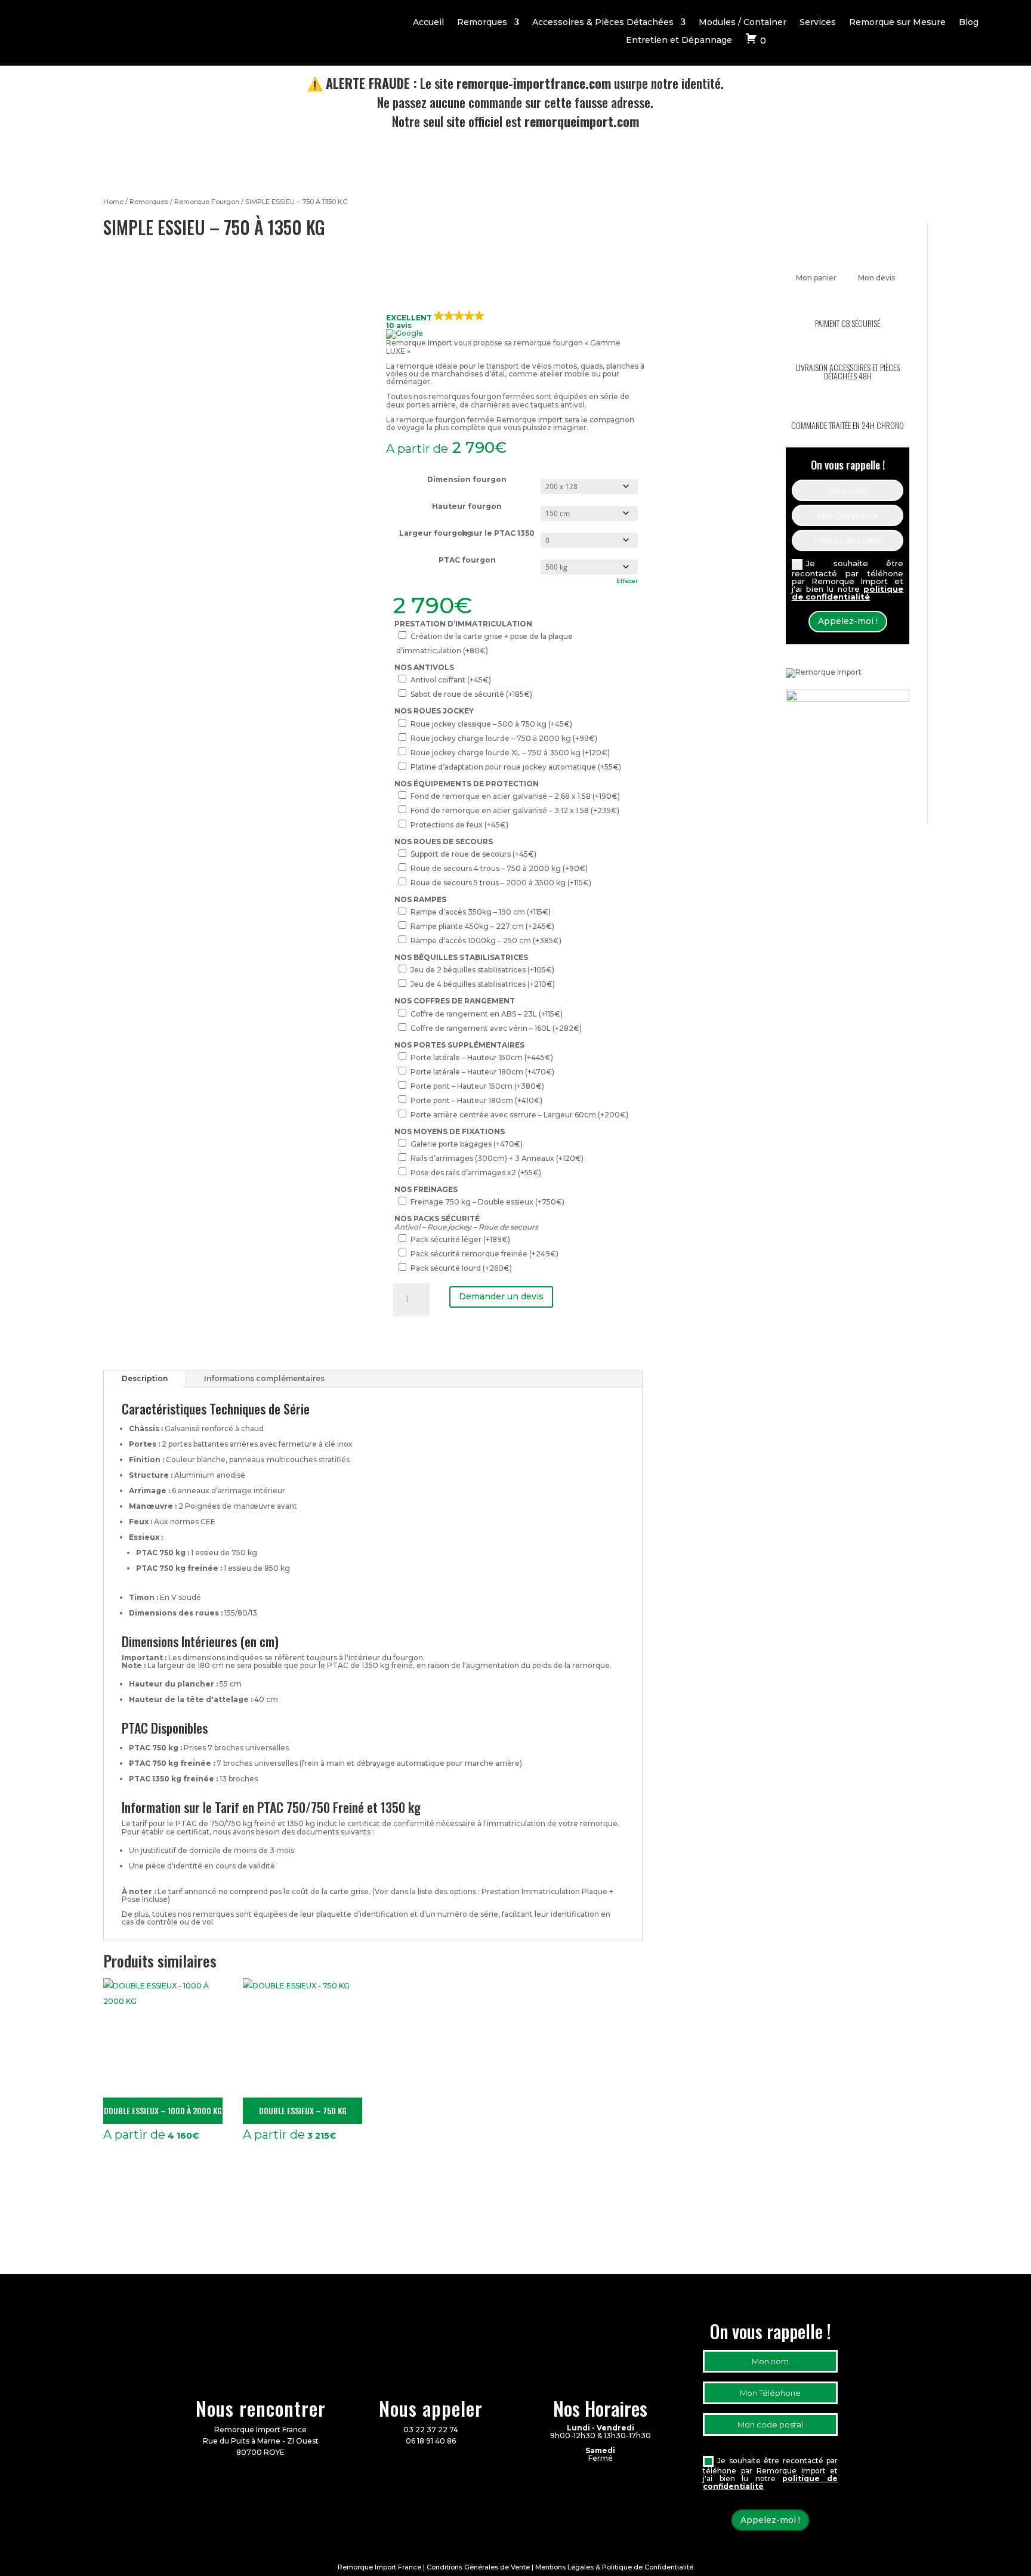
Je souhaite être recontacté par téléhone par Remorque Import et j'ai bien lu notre (848, 580)
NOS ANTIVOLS (424, 667)
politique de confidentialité (848, 593)
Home (113, 202)
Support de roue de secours (473, 854)
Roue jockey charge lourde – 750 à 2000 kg (504, 738)
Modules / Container (743, 23)
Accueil (428, 23)
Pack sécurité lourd (461, 1268)
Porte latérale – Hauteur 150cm (482, 1057)
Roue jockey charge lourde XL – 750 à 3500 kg (510, 753)
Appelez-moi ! (848, 621)
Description (145, 1378)
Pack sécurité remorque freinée (484, 1254)
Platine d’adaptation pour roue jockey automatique (516, 767)
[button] (515, 325)
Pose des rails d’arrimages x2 (476, 1173)
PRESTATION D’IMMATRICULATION (463, 624)
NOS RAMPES (420, 899)
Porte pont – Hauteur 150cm (477, 1086)
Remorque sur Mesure (897, 23)
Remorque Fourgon (207, 202)
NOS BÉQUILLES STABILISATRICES (461, 957)
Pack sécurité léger (460, 1239)
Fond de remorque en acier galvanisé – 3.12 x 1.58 (515, 810)
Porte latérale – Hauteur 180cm (482, 1072)
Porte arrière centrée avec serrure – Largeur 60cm (519, 1115)
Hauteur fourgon (467, 506)
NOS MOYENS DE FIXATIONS (450, 1131)
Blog (969, 23)
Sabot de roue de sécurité (471, 694)
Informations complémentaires (264, 1378)
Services (818, 23)
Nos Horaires (600, 2408)
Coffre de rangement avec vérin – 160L (496, 1028)
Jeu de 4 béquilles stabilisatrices (483, 984)
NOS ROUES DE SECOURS (444, 841)
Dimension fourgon (467, 479)
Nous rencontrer (261, 2408)
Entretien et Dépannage (679, 41)
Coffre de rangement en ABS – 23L (487, 1014)
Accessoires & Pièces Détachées (603, 23)
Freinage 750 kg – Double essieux (487, 1202)
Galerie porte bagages (467, 1144)
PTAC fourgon (467, 560)
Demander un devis (501, 1296)
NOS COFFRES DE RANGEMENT (455, 1001)
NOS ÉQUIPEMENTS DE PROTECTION (467, 784)
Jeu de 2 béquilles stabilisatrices (482, 970)
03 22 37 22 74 (431, 2430)
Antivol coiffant (451, 680)
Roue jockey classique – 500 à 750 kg (491, 724)
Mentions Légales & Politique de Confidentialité (614, 2567)
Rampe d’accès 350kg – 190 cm (481, 912)
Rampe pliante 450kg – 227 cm (482, 926)
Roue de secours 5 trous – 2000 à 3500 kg (501, 883)
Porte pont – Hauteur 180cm (476, 1100)
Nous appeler (431, 2408)
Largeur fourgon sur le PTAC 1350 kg (467, 533)
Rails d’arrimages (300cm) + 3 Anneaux (497, 1158)
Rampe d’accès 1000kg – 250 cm (486, 940)
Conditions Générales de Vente (478, 2567)
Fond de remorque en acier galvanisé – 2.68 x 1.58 (515, 796)
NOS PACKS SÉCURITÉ (437, 1218)
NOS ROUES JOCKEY (434, 711)
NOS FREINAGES (426, 1189)
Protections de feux (459, 825)
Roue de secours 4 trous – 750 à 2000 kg (499, 868)
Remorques (482, 23)
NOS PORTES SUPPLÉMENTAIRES (459, 1045)
